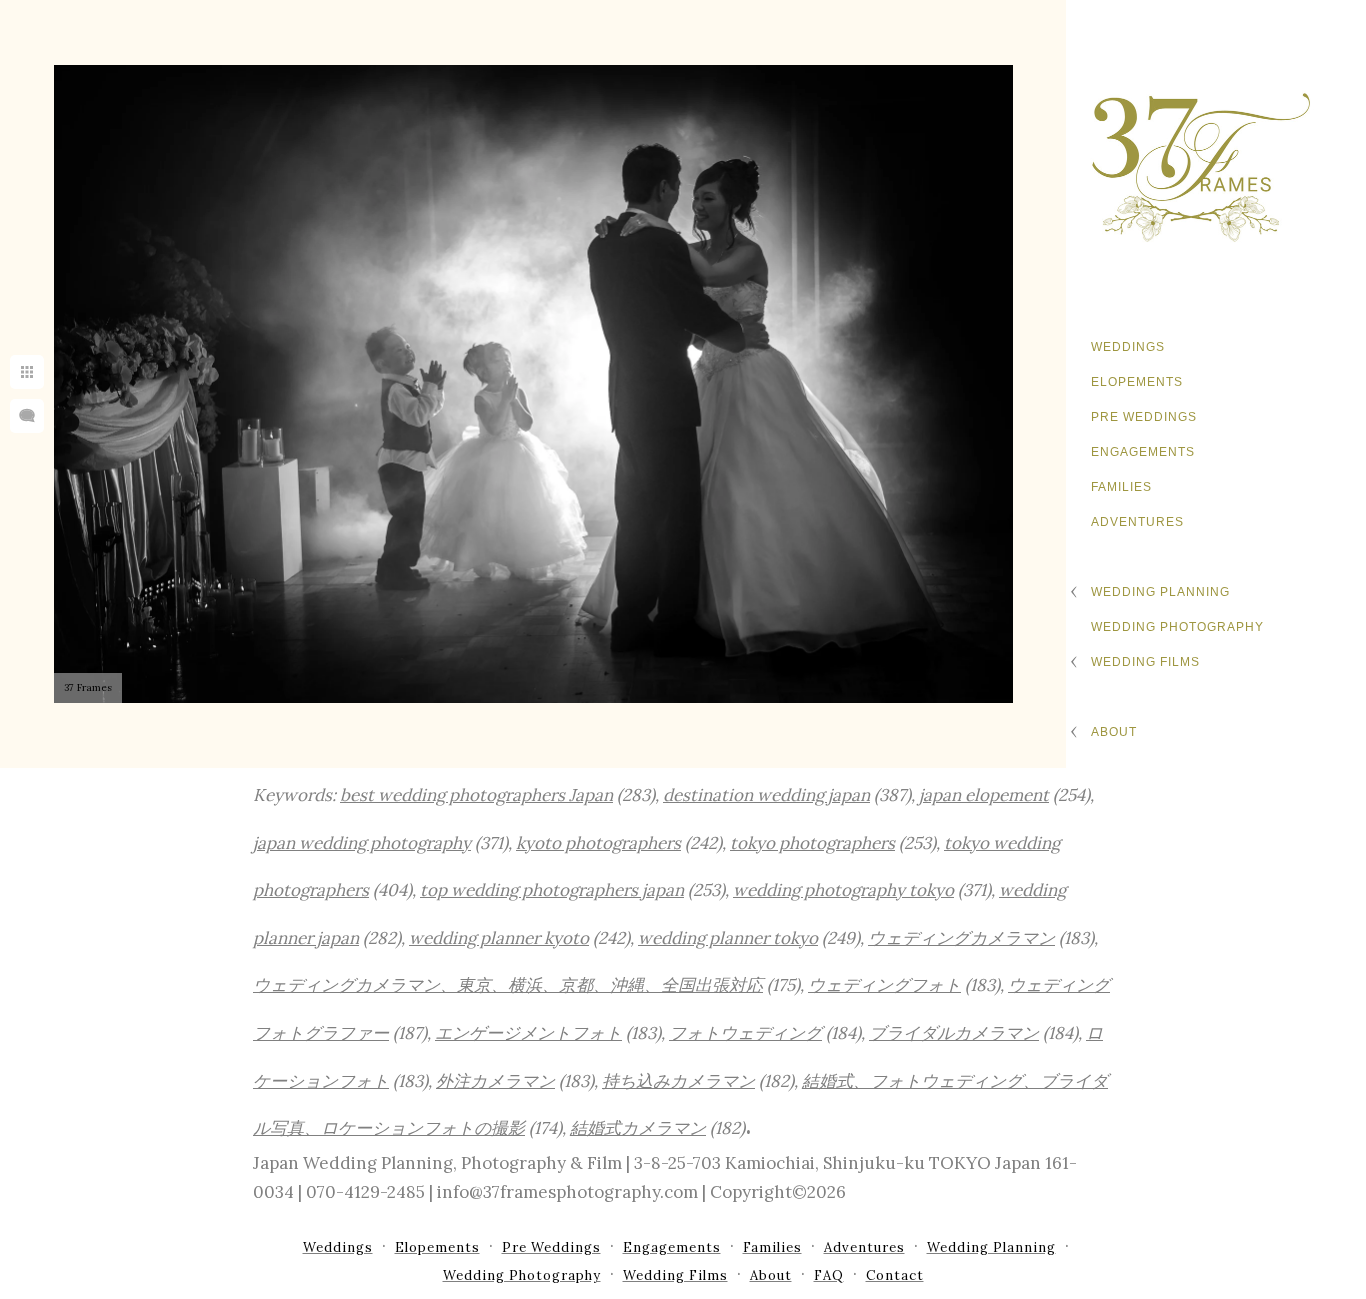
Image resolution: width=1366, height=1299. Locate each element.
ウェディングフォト (884, 985)
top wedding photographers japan (552, 890)
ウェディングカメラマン (961, 938)
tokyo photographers (812, 843)
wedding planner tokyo (728, 938)
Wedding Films (1145, 662)
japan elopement (984, 795)
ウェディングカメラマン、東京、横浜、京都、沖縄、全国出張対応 (508, 985)
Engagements (1143, 452)
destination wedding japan (766, 795)
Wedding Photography (1177, 627)
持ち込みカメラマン (678, 1081)
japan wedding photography (362, 843)
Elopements (1137, 382)
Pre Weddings (1144, 417)
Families (1121, 487)
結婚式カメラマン (638, 1128)
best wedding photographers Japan (476, 795)
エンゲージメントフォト (528, 1033)
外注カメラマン (495, 1081)
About (1114, 732)
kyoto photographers (598, 843)
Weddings (1128, 347)
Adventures (1137, 522)
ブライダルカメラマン (954, 1033)
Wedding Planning (1160, 592)
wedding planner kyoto (499, 938)
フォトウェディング (745, 1033)
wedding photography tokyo (843, 890)
